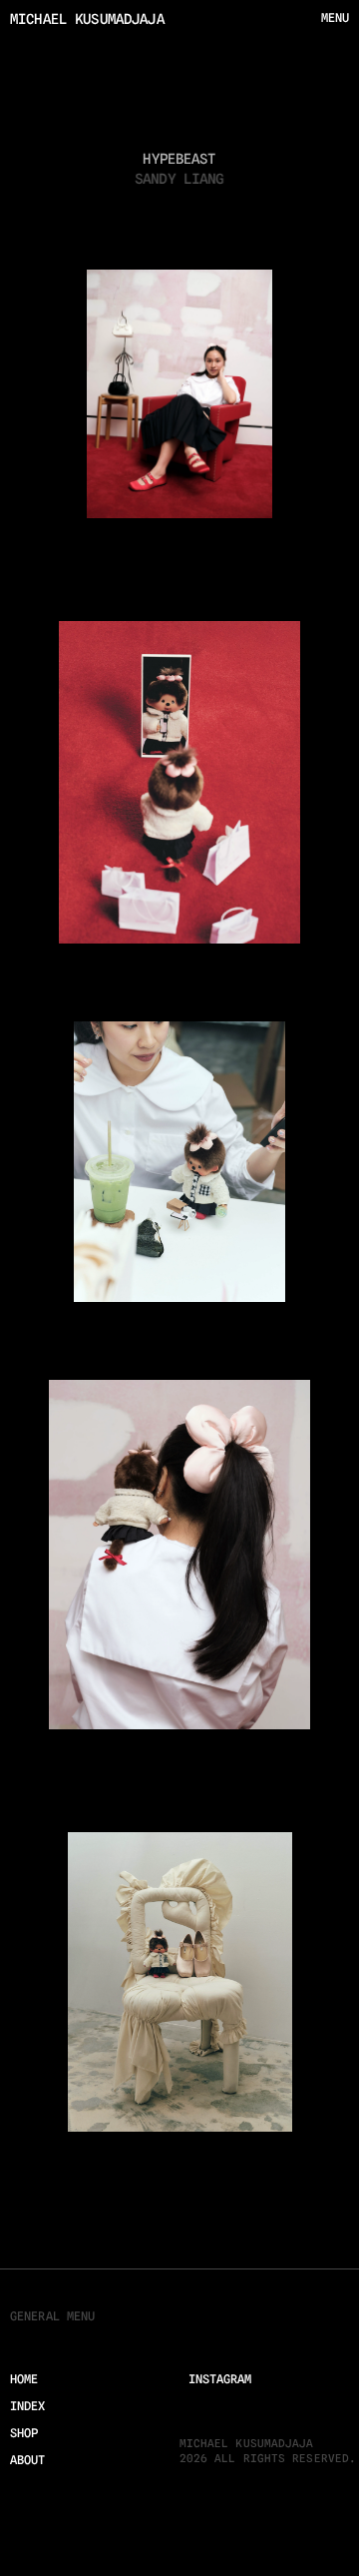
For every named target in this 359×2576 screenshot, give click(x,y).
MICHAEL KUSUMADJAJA (87, 19)
